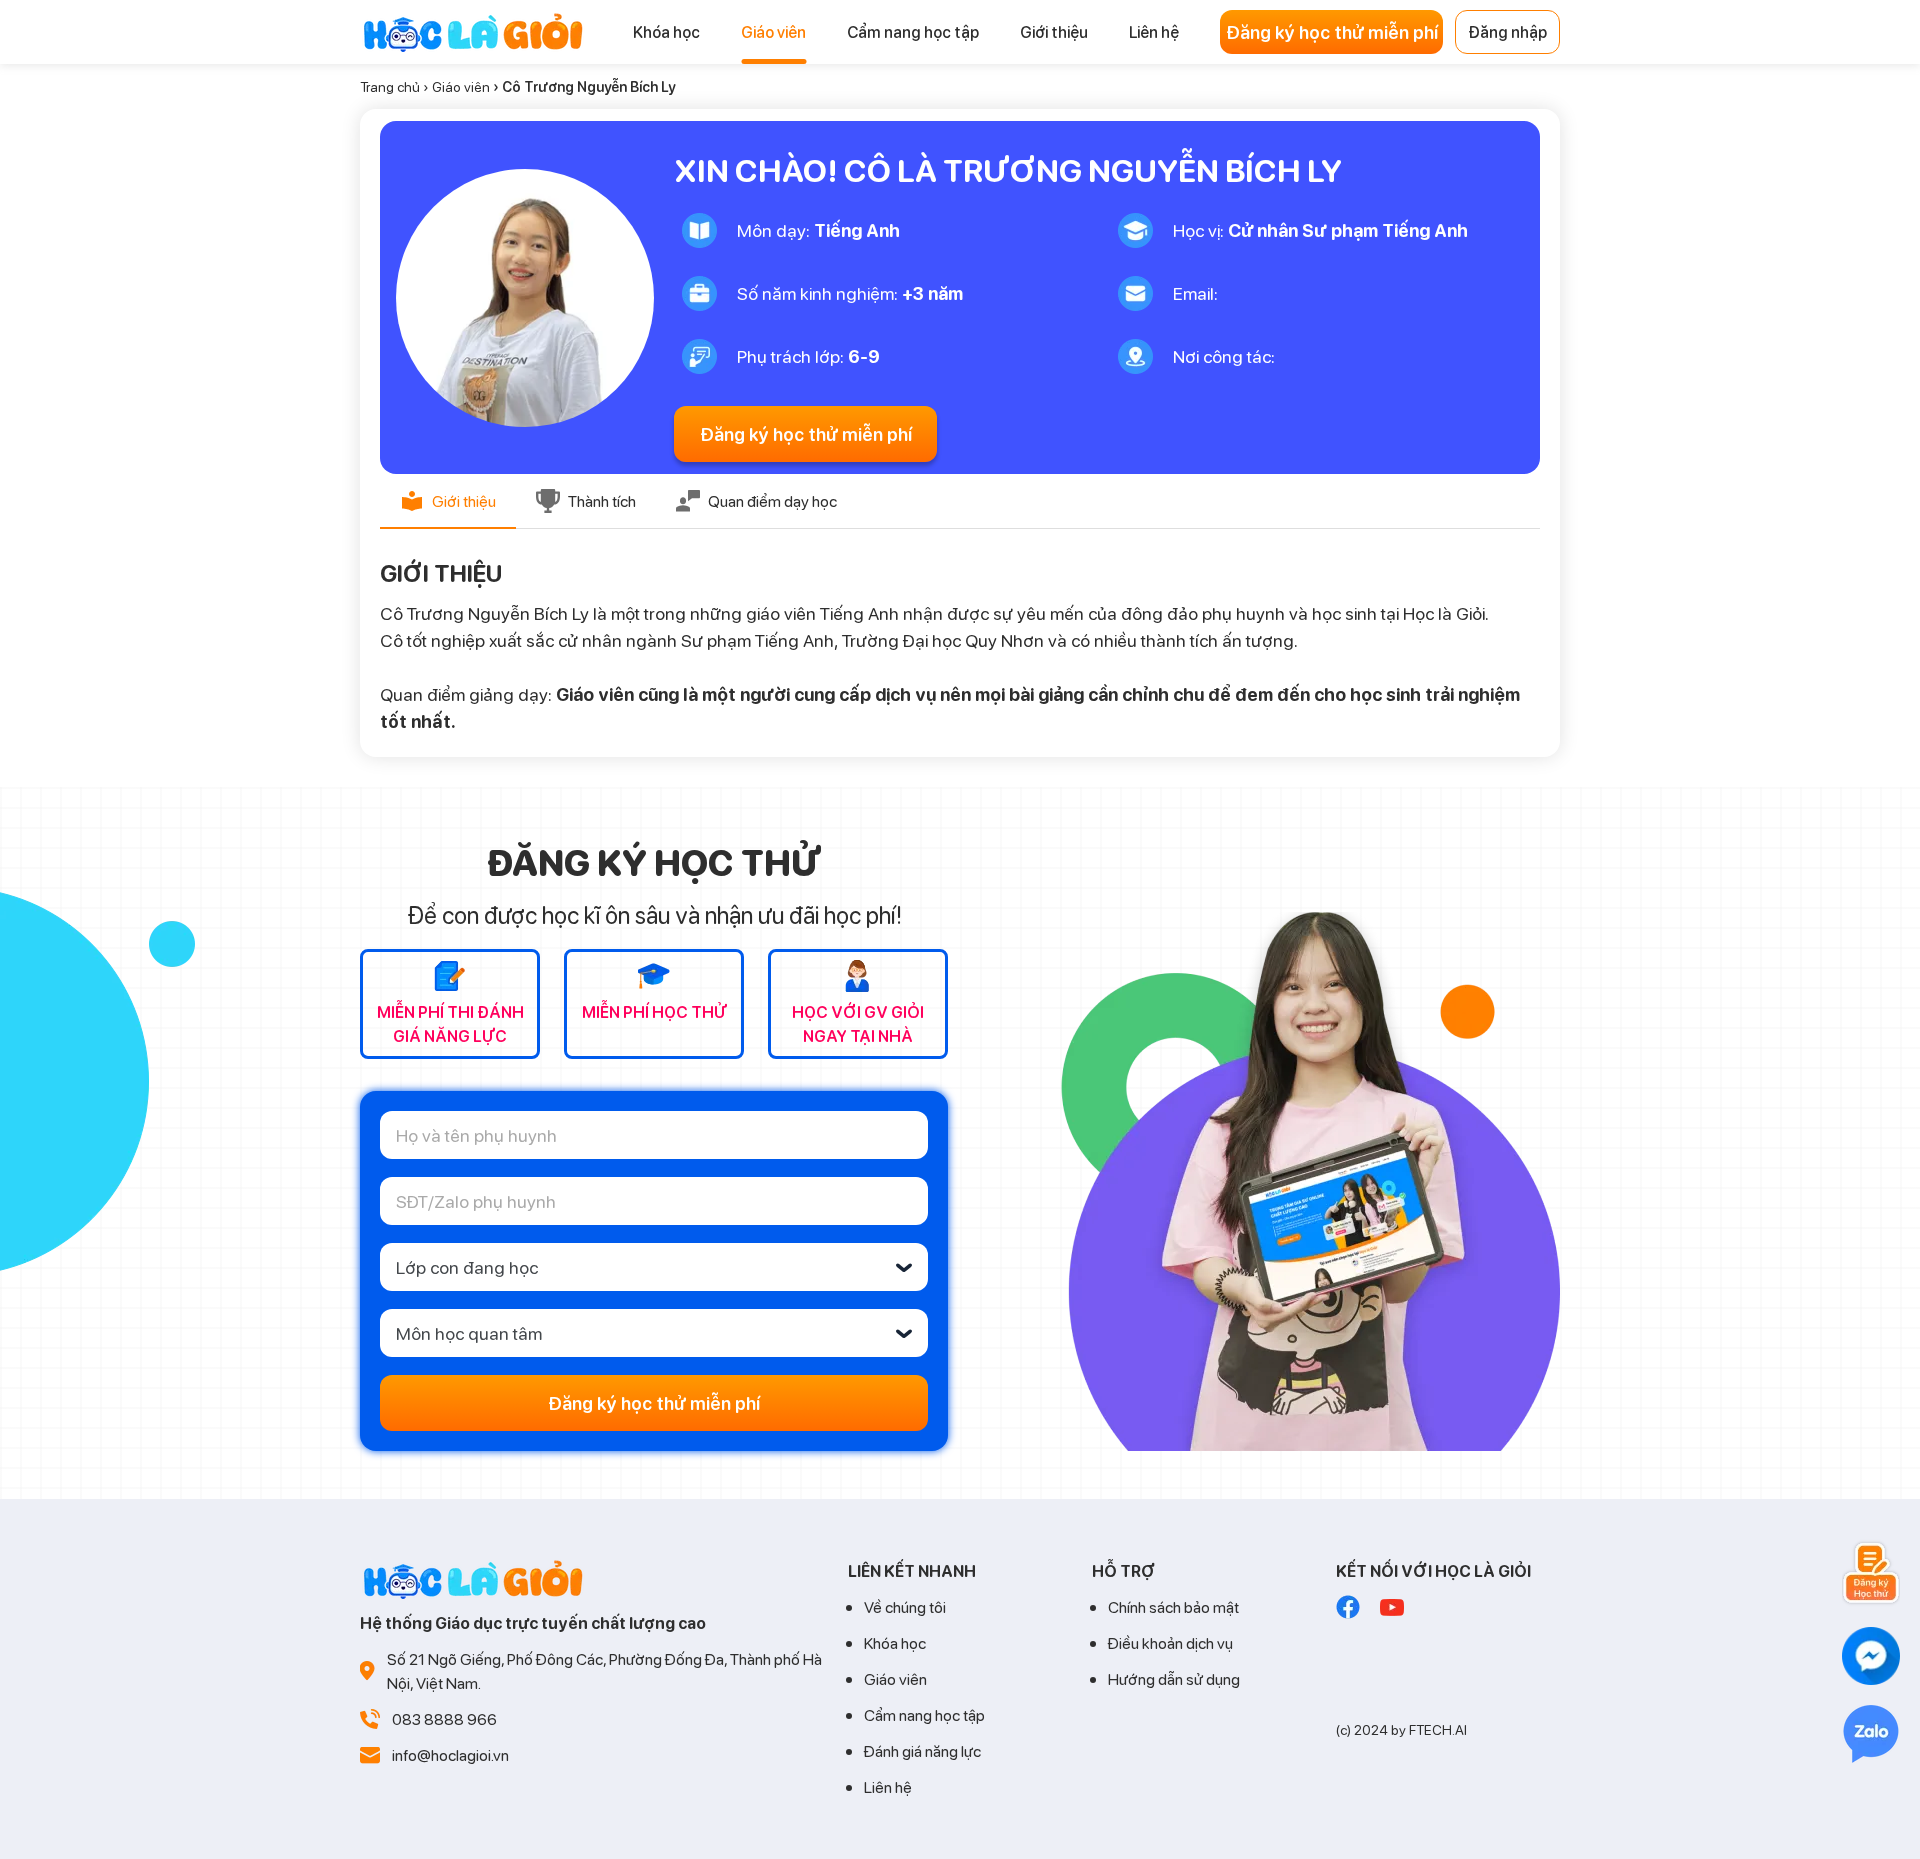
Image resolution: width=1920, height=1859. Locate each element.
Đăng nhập (1507, 31)
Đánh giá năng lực (922, 1750)
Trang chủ (390, 86)
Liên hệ (888, 1786)
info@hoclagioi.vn (450, 1754)
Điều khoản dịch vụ (1170, 1642)
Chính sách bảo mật (1173, 1606)
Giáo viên (461, 86)
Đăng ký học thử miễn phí (1332, 32)
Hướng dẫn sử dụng (1174, 1678)
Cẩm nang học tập (924, 1714)
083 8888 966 (444, 1718)
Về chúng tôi (905, 1606)
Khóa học (895, 1642)
